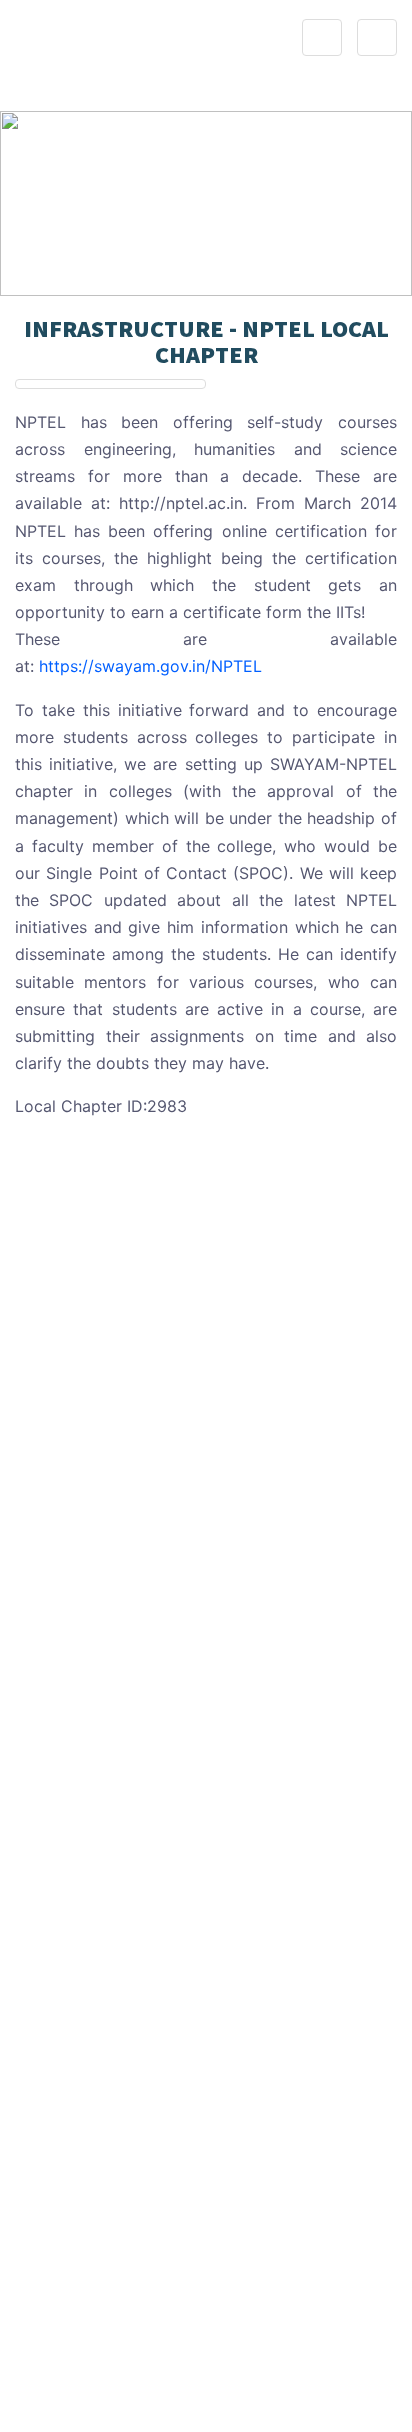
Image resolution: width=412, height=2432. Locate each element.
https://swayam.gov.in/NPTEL (150, 666)
